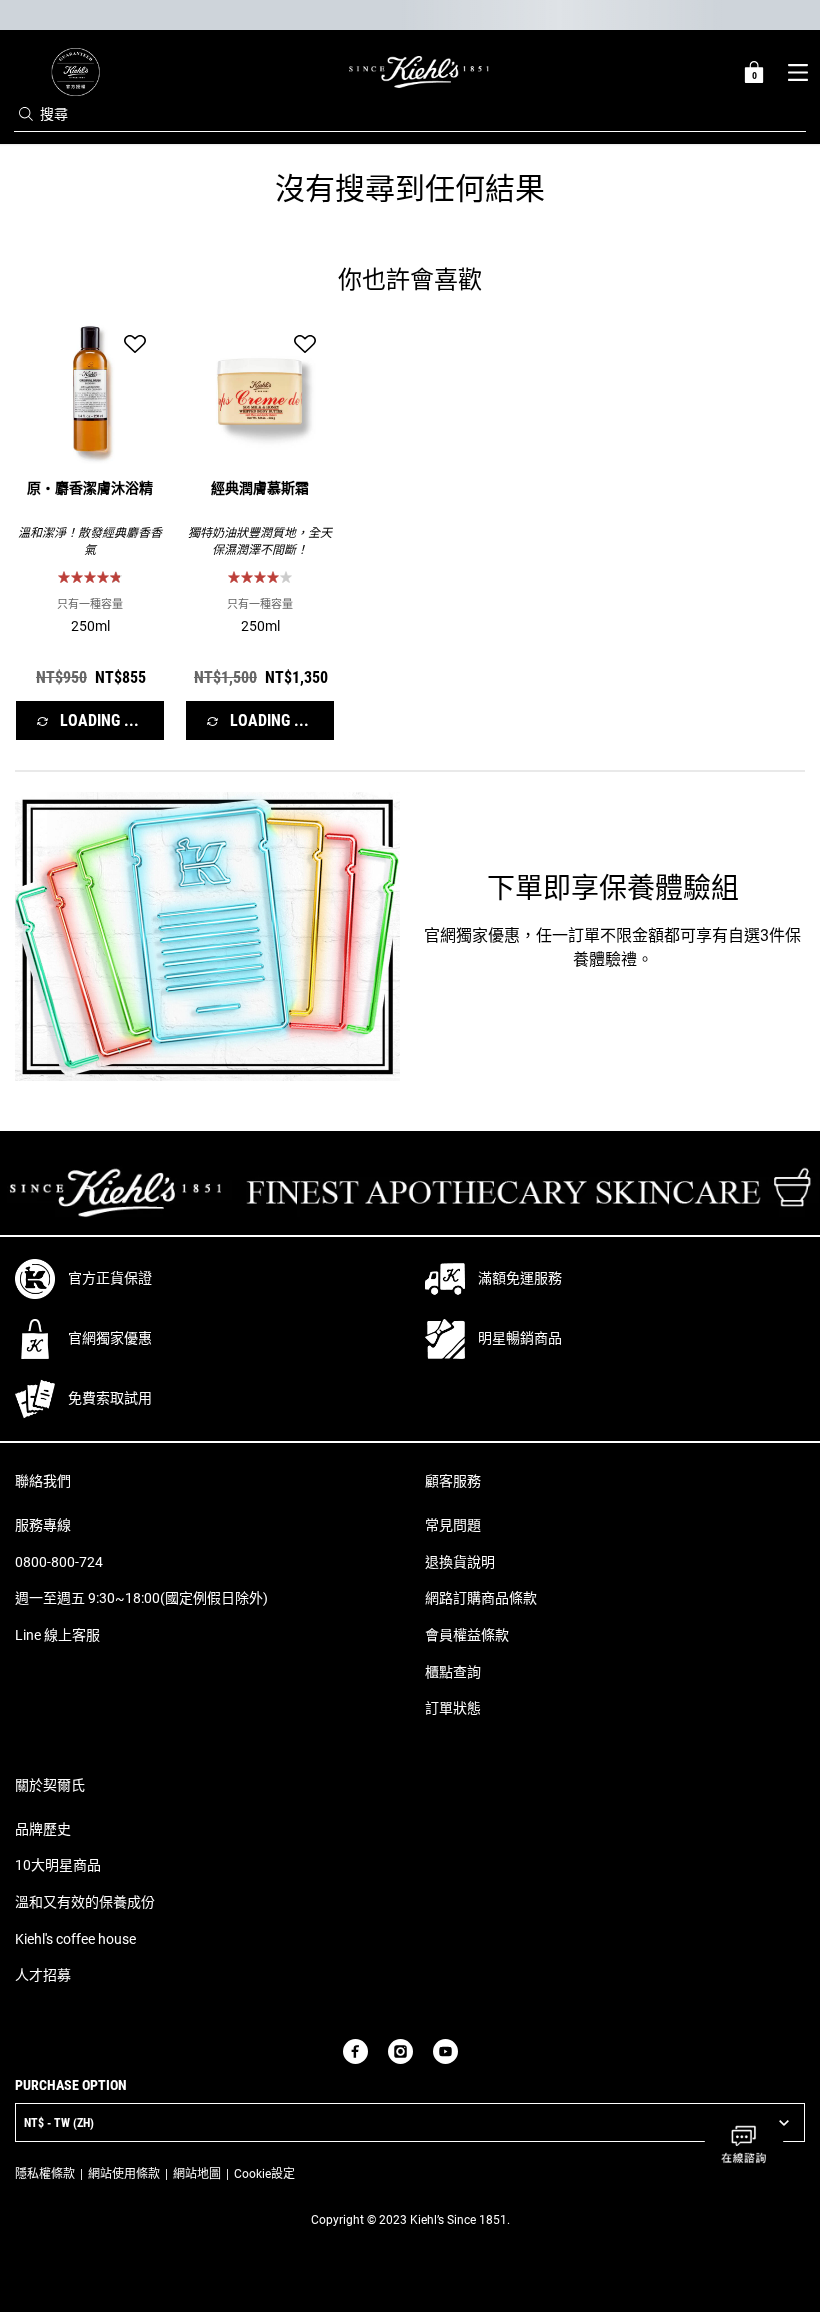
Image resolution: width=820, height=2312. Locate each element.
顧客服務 (453, 1481)
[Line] (478, 2051)
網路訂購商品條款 (481, 1598)
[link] (75, 71)
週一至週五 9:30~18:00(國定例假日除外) (141, 1598)
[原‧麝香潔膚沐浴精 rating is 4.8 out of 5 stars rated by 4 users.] (90, 577)
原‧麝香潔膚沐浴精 (90, 490)
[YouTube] (445, 2051)
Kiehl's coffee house (75, 1939)
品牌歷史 (43, 1829)
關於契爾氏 (50, 1785)
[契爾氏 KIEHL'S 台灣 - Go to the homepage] (419, 72)
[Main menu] (797, 72)
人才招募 (43, 1975)
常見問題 (453, 1525)
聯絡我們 (43, 1481)
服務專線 (43, 1525)
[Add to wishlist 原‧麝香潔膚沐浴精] (135, 344)
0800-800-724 (59, 1562)
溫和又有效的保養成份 (85, 1902)
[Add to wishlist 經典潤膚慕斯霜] (305, 344)
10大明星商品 (58, 1865)
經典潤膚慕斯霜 (260, 490)
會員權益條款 (467, 1635)
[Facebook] (355, 2051)
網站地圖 (197, 2174)
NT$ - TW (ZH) (59, 2123)
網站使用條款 (124, 2174)
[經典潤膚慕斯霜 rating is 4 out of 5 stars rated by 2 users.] (260, 577)
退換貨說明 (460, 1562)
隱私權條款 (45, 2174)
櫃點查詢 (453, 1672)
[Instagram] (400, 2051)
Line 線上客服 (57, 1635)
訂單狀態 (453, 1708)
